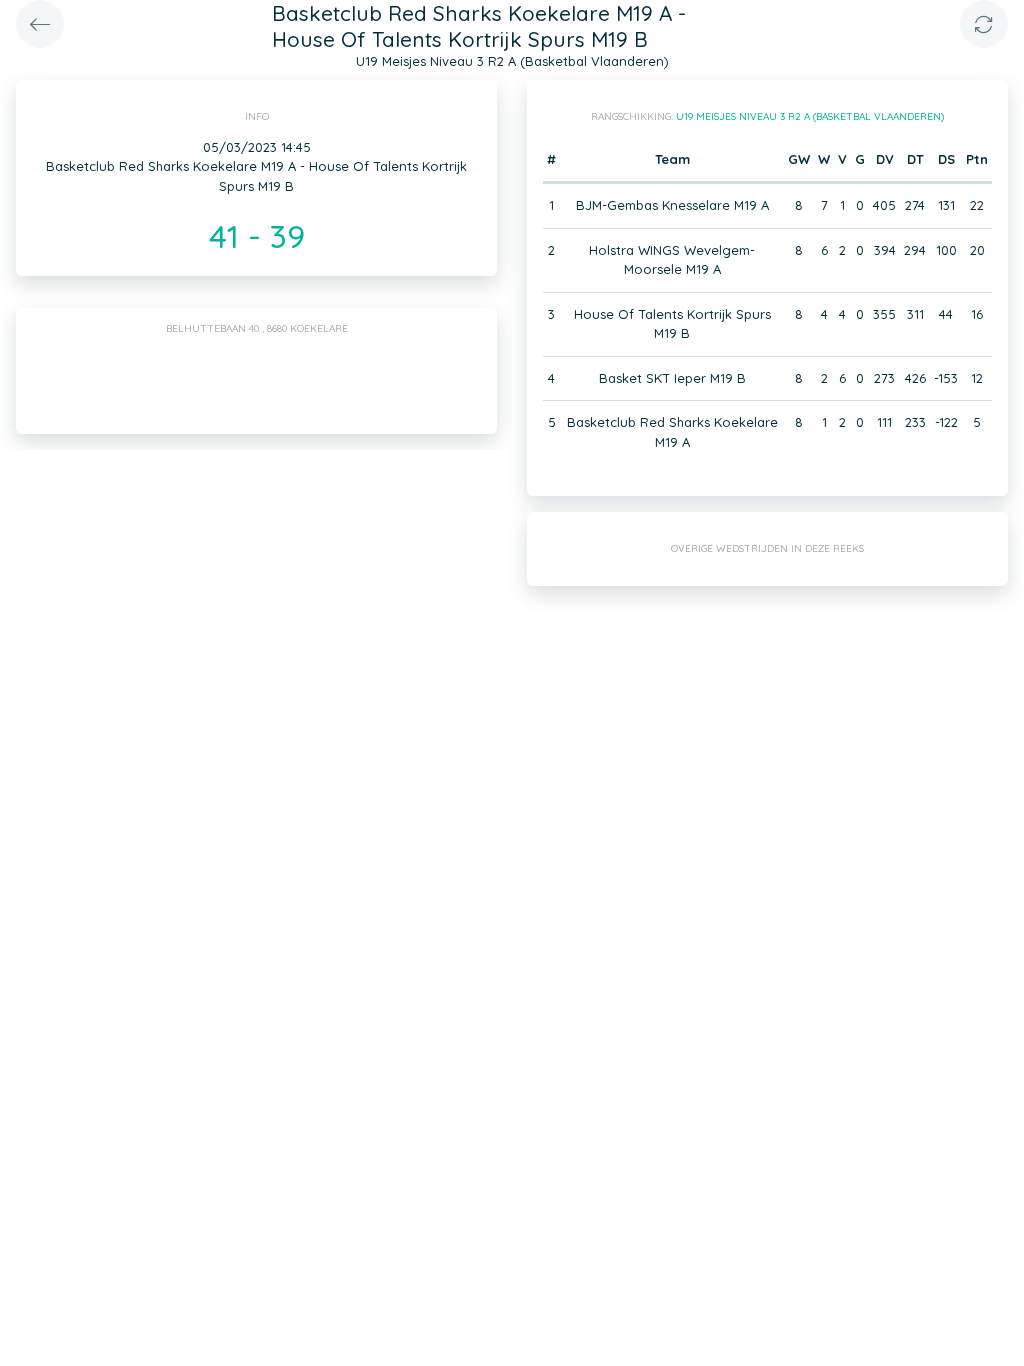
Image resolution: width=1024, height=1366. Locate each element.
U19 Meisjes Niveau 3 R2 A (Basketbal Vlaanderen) (810, 116)
